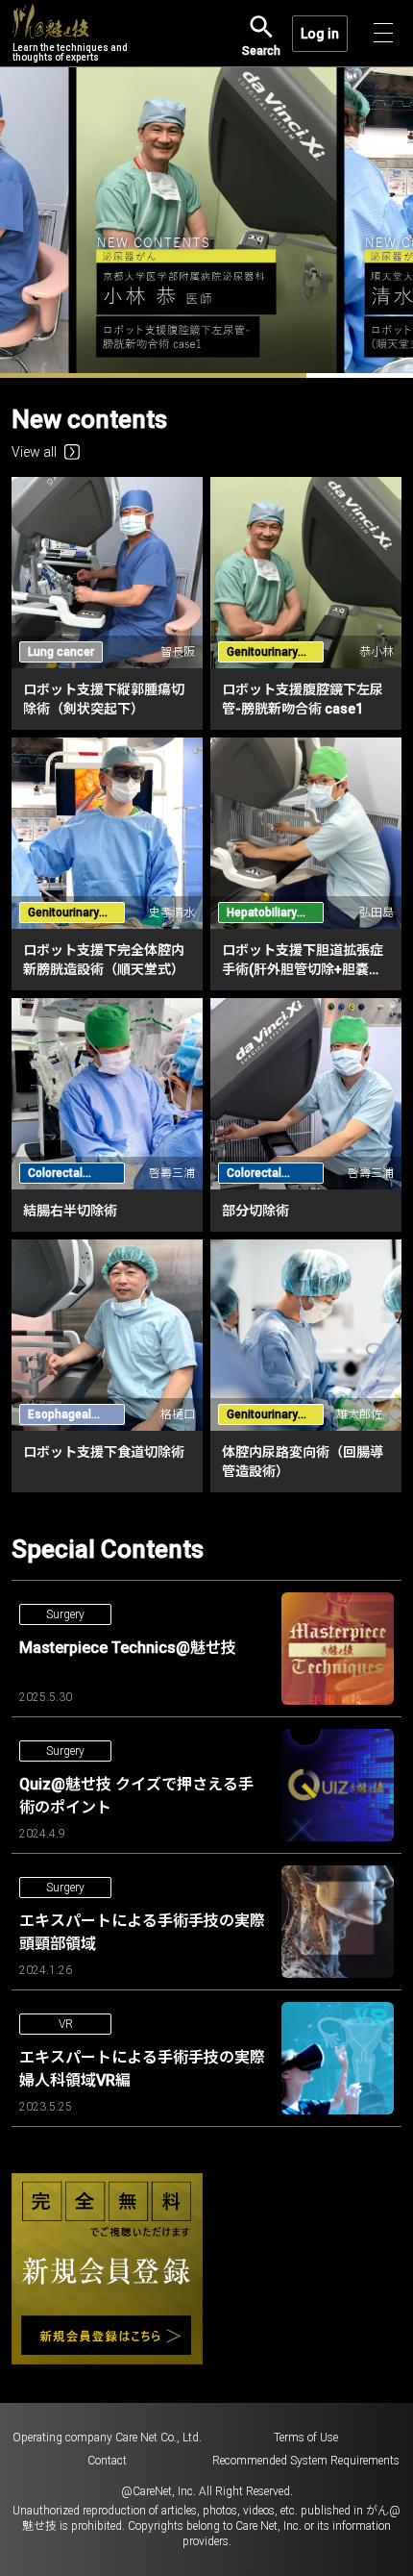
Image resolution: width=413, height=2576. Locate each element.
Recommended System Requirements (306, 2461)
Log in (320, 34)
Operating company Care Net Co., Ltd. (107, 2438)
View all (34, 452)
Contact (107, 2461)
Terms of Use (306, 2438)
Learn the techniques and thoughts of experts (70, 52)
